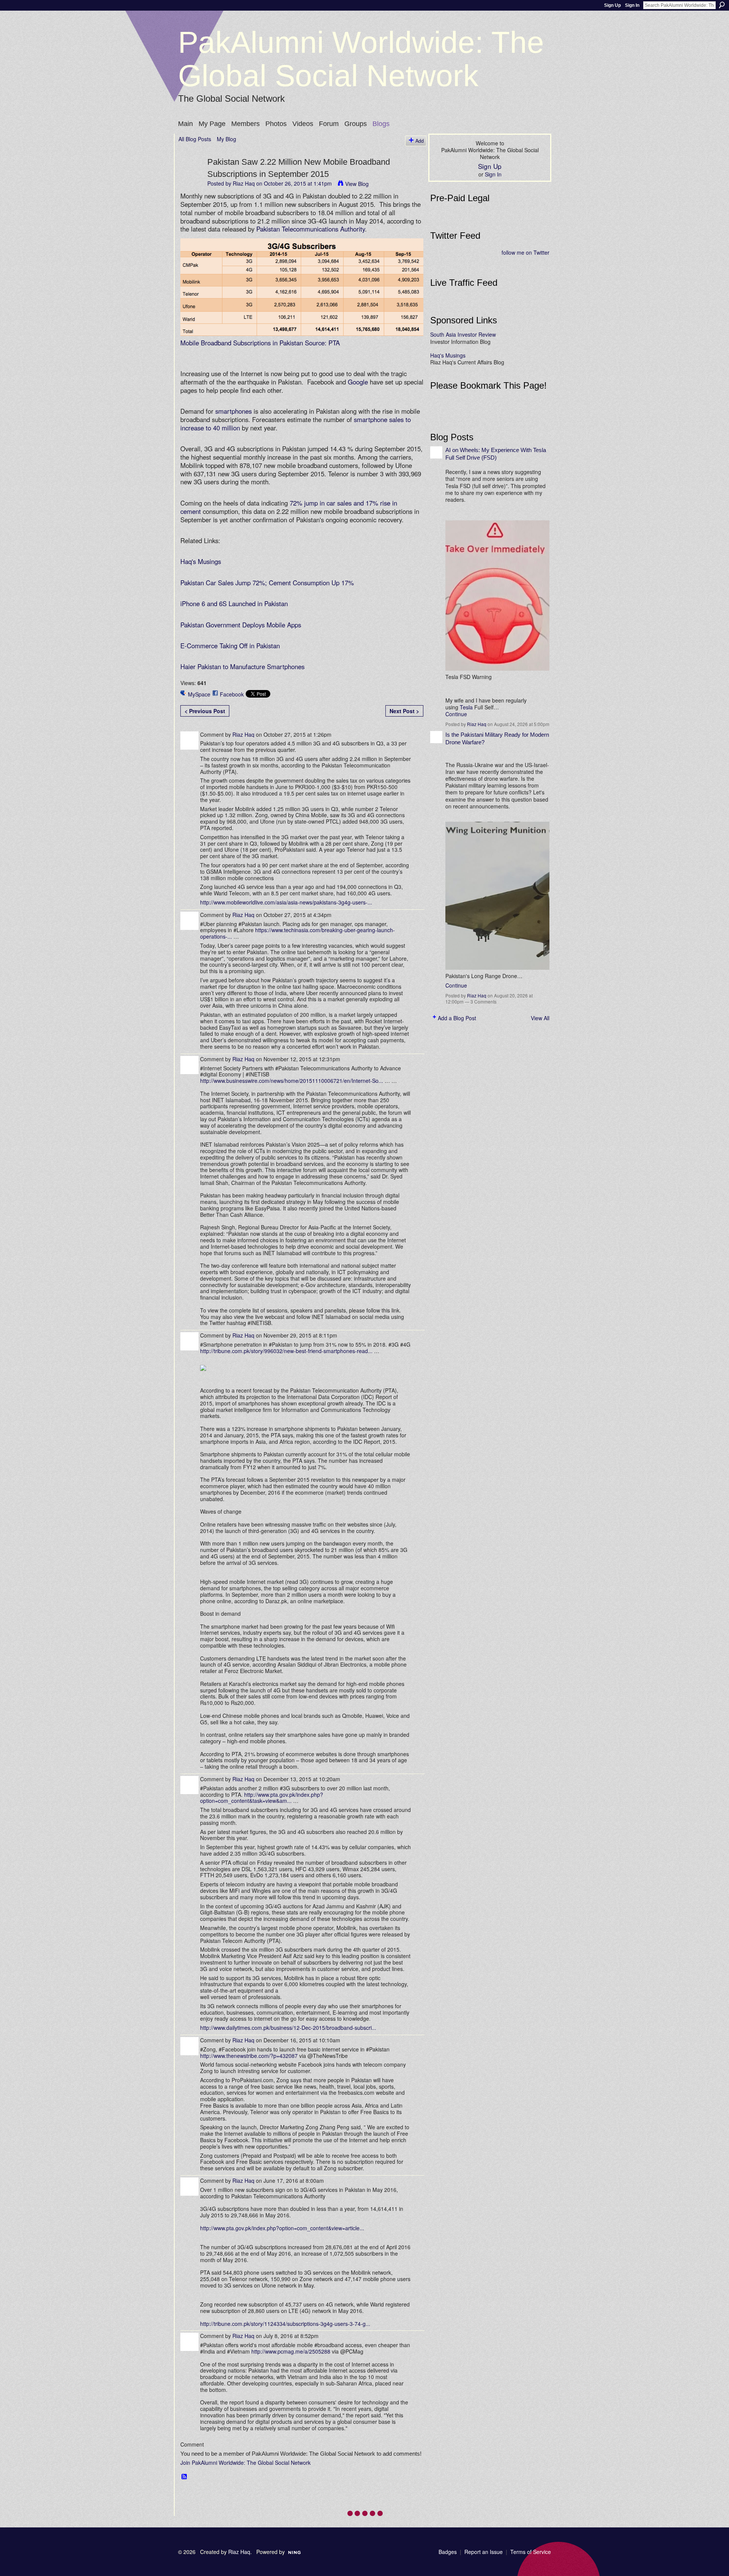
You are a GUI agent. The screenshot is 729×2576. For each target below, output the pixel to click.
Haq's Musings (201, 561)
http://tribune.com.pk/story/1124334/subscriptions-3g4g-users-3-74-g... (285, 2324)
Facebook (232, 694)
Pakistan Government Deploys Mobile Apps (241, 625)
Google (358, 382)
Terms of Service (531, 2552)
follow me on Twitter (525, 252)
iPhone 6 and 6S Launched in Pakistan (234, 603)
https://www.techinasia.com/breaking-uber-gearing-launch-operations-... (297, 933)
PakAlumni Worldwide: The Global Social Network (361, 59)
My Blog (226, 139)
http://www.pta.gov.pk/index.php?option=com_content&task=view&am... (262, 1798)
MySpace (199, 694)
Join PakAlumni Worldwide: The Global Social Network (245, 2463)
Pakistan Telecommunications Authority (311, 229)
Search (722, 5)
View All (540, 1018)
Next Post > (404, 711)
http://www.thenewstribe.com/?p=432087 (249, 2056)
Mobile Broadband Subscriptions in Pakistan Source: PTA (260, 343)
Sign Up (612, 5)
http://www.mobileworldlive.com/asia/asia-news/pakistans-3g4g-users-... (286, 902)
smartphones (234, 411)
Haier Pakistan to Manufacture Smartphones (242, 666)
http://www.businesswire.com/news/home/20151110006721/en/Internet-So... (292, 1081)
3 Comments (484, 1001)
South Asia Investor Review (463, 334)
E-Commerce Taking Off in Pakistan (230, 646)
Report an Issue (484, 2552)
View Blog (357, 184)
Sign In (632, 5)
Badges (448, 2552)
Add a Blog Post (457, 1018)
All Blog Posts (195, 139)
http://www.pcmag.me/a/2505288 (291, 2351)
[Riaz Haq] (191, 177)
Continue (456, 714)
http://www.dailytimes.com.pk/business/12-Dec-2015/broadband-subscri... (288, 2028)
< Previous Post (205, 711)
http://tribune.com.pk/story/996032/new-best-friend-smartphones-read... (286, 1351)
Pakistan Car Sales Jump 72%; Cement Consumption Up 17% (267, 583)
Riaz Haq (244, 183)
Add (420, 141)
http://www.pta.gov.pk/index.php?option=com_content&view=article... (282, 2228)
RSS (185, 2477)
